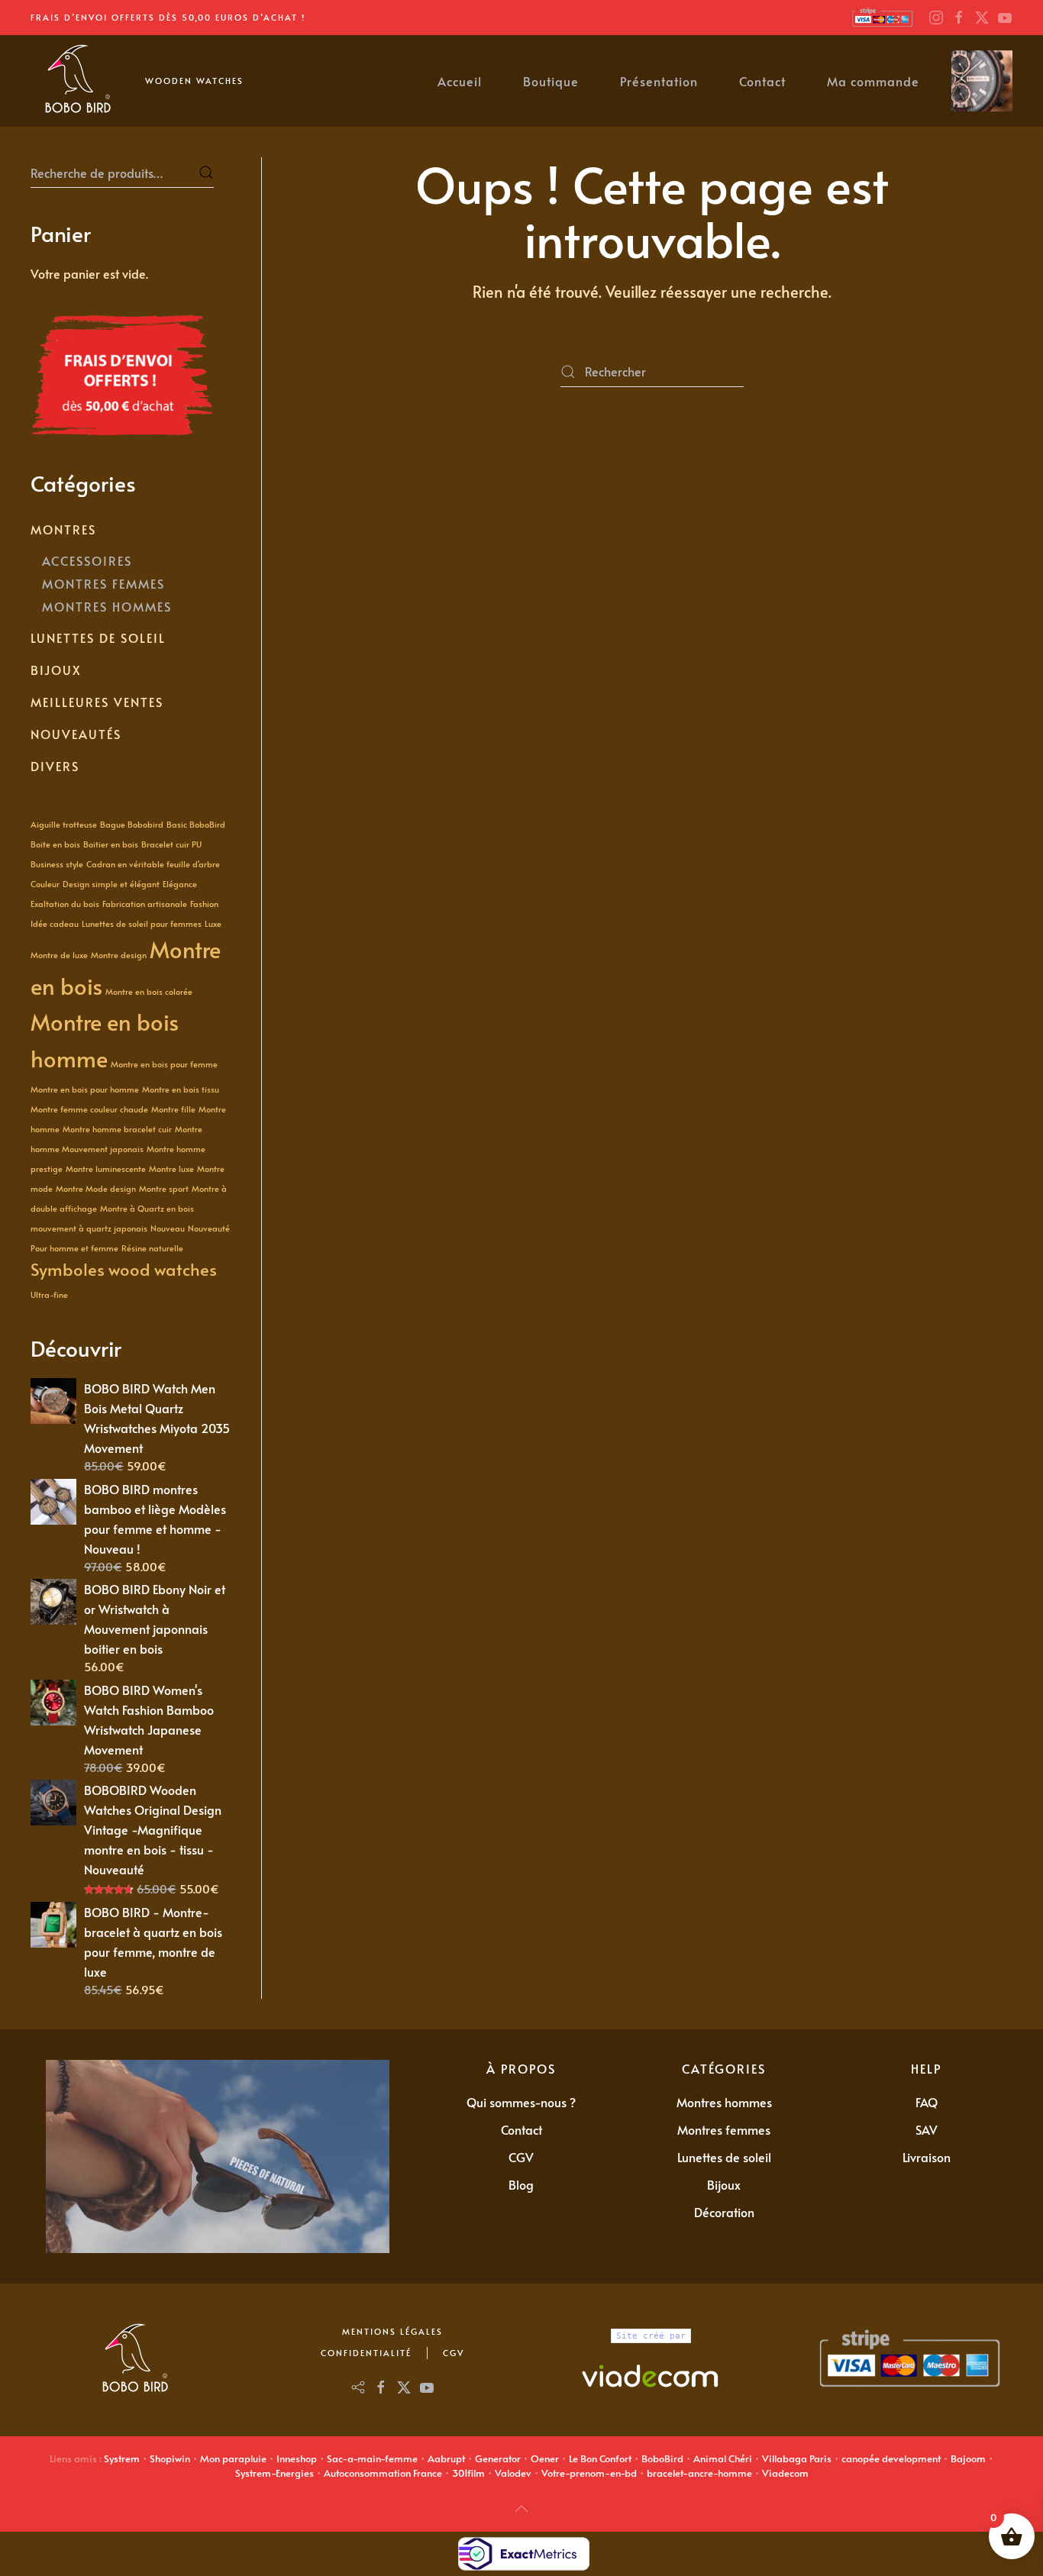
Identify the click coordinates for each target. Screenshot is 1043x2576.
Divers (55, 766)
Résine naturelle (152, 1248)
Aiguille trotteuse (64, 824)
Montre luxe (171, 1169)
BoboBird (662, 2458)
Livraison (927, 2157)
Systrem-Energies (274, 2473)
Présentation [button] (659, 81)
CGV (521, 2157)
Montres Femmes (103, 583)
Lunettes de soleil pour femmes (142, 923)
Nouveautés (76, 734)
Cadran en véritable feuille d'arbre (153, 864)
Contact (762, 81)
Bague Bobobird (132, 824)
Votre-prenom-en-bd (589, 2473)
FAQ (927, 2102)
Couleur (45, 884)
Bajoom (968, 2458)
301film (468, 2473)
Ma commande (873, 81)
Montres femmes (724, 2129)
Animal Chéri (723, 2458)
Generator (498, 2458)
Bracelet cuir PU (171, 844)
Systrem (122, 2458)
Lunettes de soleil (98, 638)
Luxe (213, 923)
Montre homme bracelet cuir (117, 1129)
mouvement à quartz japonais (89, 1228)
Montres (63, 529)
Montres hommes (724, 2102)
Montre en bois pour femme (164, 1064)
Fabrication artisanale (145, 904)
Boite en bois (55, 844)
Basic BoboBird (196, 824)
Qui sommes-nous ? (521, 2102)
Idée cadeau (55, 923)
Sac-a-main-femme (372, 2458)
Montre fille (173, 1109)
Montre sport (164, 1188)
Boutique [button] (551, 81)
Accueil (460, 81)
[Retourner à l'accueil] (76, 81)
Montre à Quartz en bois (147, 1208)
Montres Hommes (107, 606)
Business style (57, 864)
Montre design (119, 955)
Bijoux (56, 670)
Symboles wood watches (124, 1269)
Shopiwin (170, 2458)
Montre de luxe (59, 955)
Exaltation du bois (65, 904)
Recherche (206, 173)
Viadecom (785, 2473)
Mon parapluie (233, 2458)
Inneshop (297, 2458)
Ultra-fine (49, 1294)
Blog (521, 2184)
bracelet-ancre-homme (699, 2473)
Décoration (724, 2212)
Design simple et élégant (111, 884)
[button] (521, 2509)
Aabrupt (446, 2458)
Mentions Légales (392, 2331)
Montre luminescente (106, 1169)
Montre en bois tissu (181, 1089)
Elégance (180, 884)
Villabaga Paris (797, 2458)
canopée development (891, 2458)
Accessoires (87, 560)
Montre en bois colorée (149, 991)
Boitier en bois (111, 844)
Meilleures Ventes (97, 702)
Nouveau (168, 1228)
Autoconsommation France (383, 2473)
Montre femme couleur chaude (89, 1109)
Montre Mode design (96, 1188)
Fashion (204, 904)
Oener (545, 2458)
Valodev (513, 2473)
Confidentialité (366, 2353)
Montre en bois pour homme (85, 1089)
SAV (927, 2129)
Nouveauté (209, 1228)
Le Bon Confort (600, 2458)
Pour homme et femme (74, 1248)
